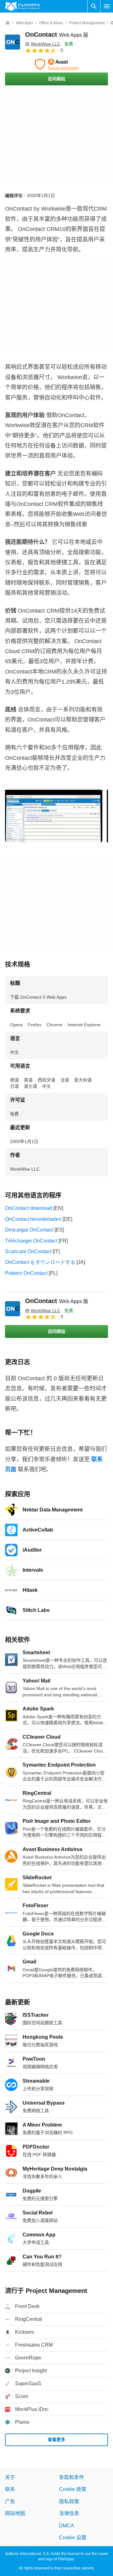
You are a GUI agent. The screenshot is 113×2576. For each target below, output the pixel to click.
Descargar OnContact (29, 1230)
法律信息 (69, 2514)
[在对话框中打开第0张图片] (54, 815)
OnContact (57, 35)
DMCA (67, 2526)
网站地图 (15, 2514)
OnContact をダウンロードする (40, 1262)
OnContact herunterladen (33, 1219)
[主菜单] (107, 6)
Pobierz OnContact (26, 1273)
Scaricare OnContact (28, 1251)
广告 (10, 2501)
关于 (10, 2477)
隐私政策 (69, 2501)
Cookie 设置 (73, 2538)
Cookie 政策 (73, 2490)
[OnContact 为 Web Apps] (13, 42)
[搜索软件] (94, 6)
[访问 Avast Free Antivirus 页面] (56, 64)
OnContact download (29, 1208)
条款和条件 (72, 2477)
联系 (10, 2490)
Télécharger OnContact (31, 1241)
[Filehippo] (22, 6)
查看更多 (56, 2440)
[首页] (8, 23)
